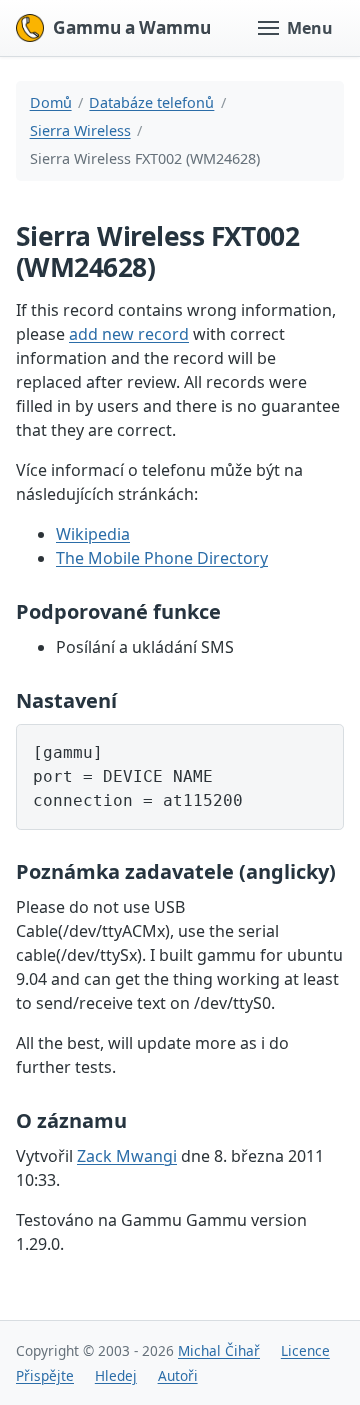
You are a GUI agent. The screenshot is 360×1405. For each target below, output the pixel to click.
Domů (51, 102)
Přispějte (45, 1375)
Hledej (116, 1375)
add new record (129, 334)
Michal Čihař (219, 1350)
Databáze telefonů (151, 102)
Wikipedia (93, 534)
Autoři (178, 1375)
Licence (305, 1350)
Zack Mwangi (127, 1156)
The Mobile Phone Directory (162, 558)
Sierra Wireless (80, 130)
